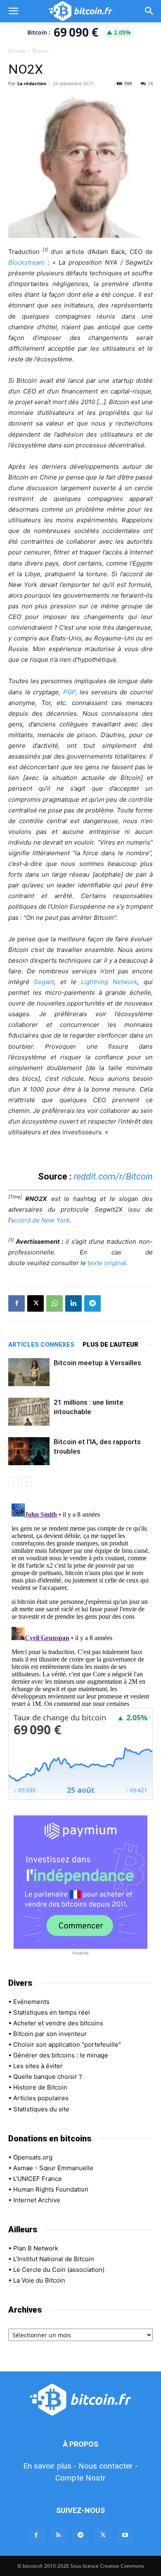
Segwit (44, 982)
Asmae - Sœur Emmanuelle (53, 2168)
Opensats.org (33, 2157)
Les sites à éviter (38, 2066)
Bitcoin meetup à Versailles (97, 1363)
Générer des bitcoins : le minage (61, 2055)
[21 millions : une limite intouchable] (29, 1412)
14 (150, 83)
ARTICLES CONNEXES (41, 1345)
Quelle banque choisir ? (48, 2077)
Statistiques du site (41, 2109)
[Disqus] (80, 1603)
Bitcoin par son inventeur (50, 2034)
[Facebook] (17, 1303)
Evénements (31, 2002)
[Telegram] (92, 1303)
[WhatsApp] (54, 1303)
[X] (36, 1303)
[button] (13, 11)
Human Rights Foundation (51, 2189)
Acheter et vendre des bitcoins (58, 2023)
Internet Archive (37, 2200)
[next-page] (27, 1482)
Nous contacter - (108, 2466)
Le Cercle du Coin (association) (59, 2270)
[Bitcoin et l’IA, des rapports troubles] (29, 1451)
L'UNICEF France (38, 2179)
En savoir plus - (50, 2466)
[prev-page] (13, 1482)
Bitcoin (40, 51)
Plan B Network (36, 2248)
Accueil (17, 51)
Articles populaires (41, 2098)
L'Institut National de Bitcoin (54, 2259)
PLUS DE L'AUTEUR (110, 1345)
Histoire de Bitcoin (40, 2087)
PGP (69, 692)
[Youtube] (125, 2535)
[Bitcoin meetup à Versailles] (29, 1372)
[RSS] (58, 2535)
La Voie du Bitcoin (39, 2280)
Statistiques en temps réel (52, 2012)
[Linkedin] (73, 1303)
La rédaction (32, 83)
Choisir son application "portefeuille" (67, 2044)
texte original (107, 1263)
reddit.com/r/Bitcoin (113, 1176)
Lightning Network (109, 982)
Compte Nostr (80, 2478)
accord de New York (40, 1220)
